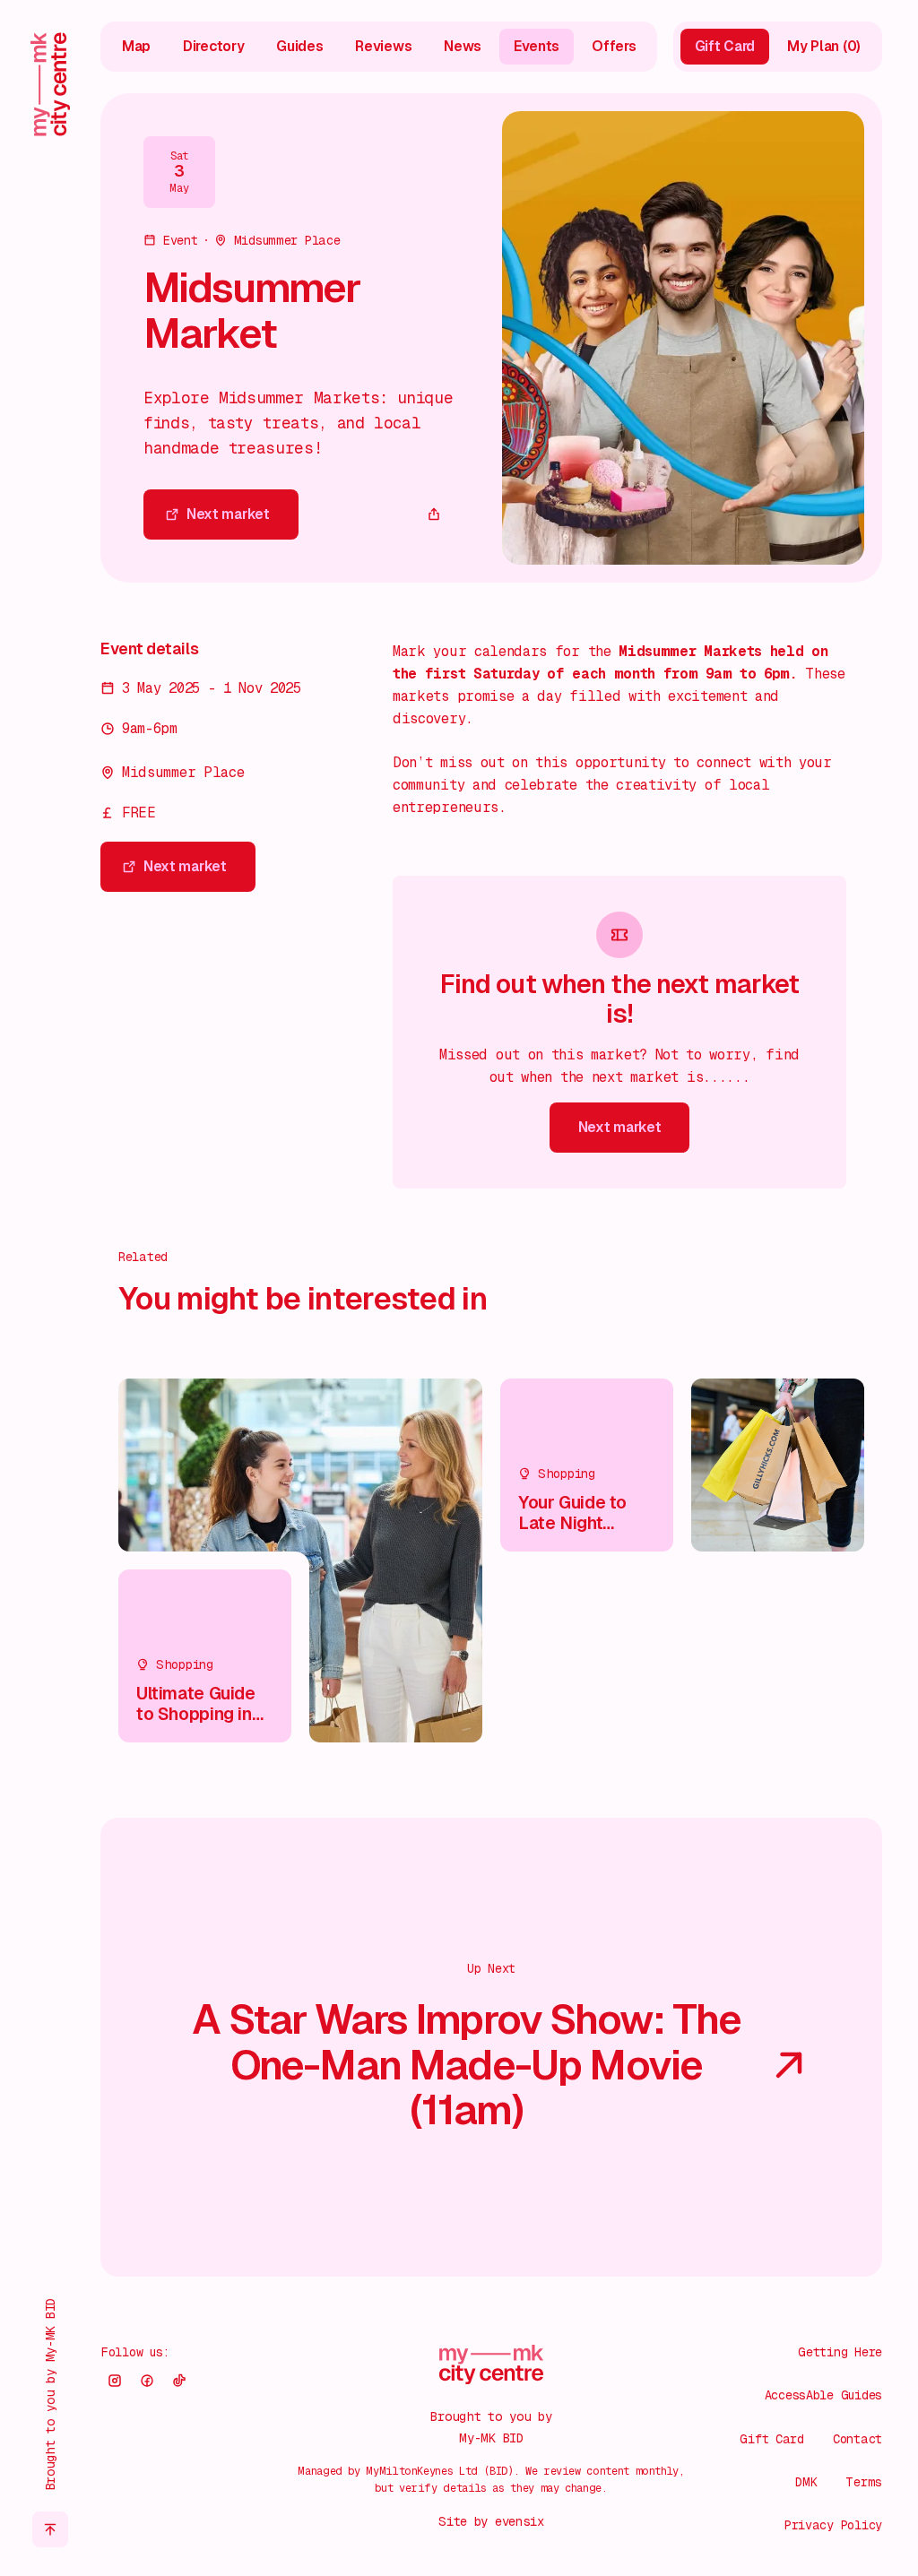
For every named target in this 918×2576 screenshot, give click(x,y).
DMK (806, 2482)
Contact (857, 2439)
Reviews (383, 46)
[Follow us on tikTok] (179, 2381)
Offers (614, 46)
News (463, 46)
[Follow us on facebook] (147, 2381)
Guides (299, 46)
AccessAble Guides (823, 2395)
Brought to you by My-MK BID (50, 2394)
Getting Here (840, 2352)
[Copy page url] (434, 514)
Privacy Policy (833, 2525)
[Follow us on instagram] (115, 2381)
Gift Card (772, 2439)
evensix (520, 2521)
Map (136, 46)
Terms (864, 2482)
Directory (213, 46)
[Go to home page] (50, 84)
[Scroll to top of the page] (50, 2529)
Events (537, 46)
